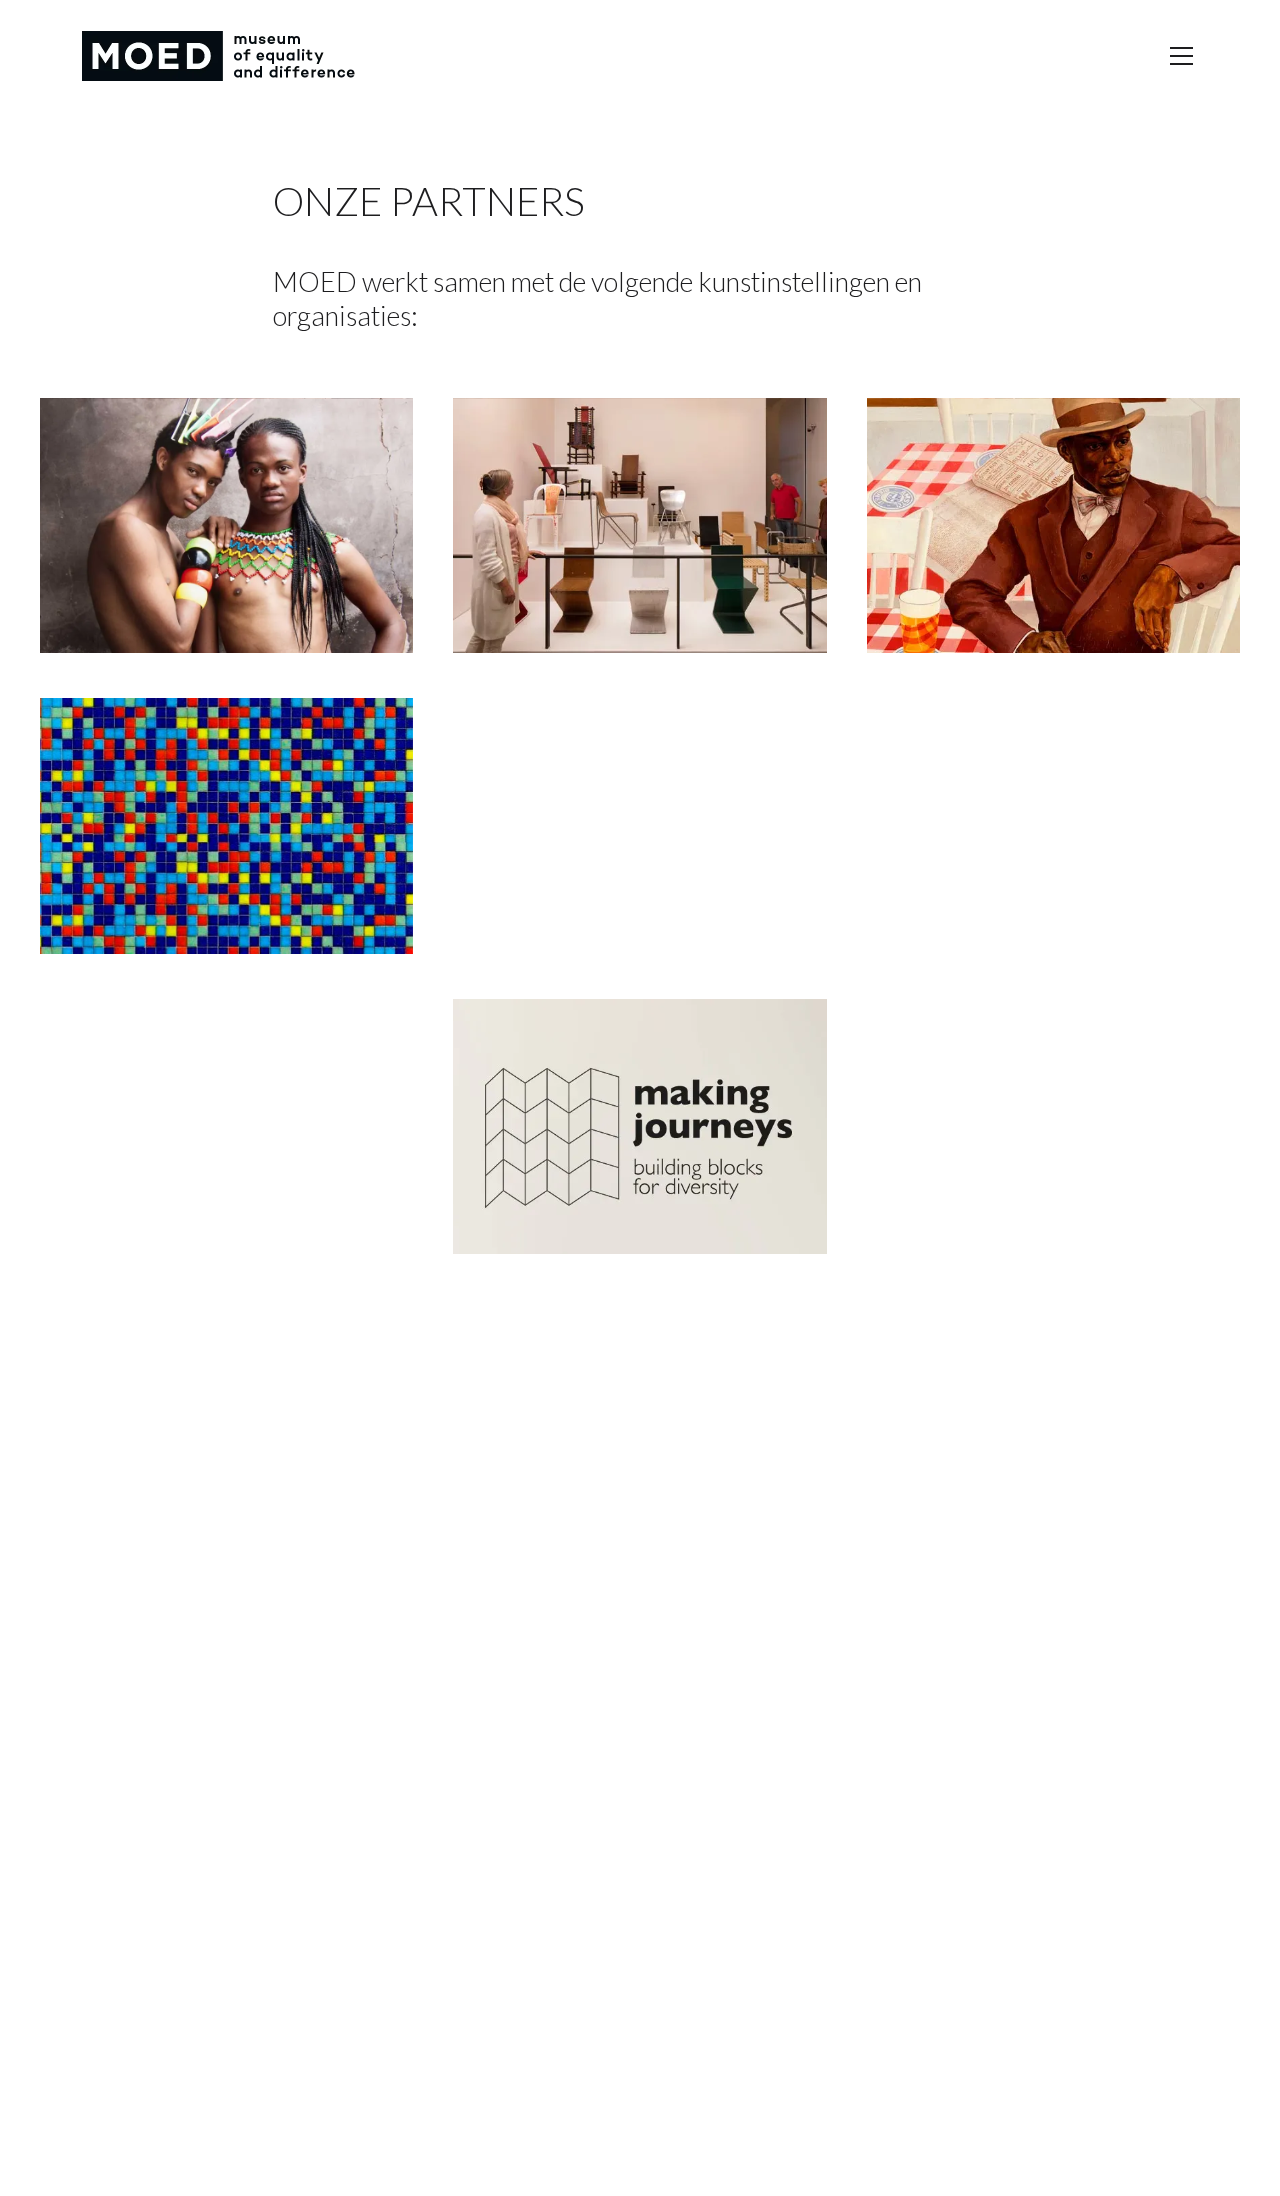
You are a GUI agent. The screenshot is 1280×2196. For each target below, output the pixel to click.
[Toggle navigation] (1181, 56)
